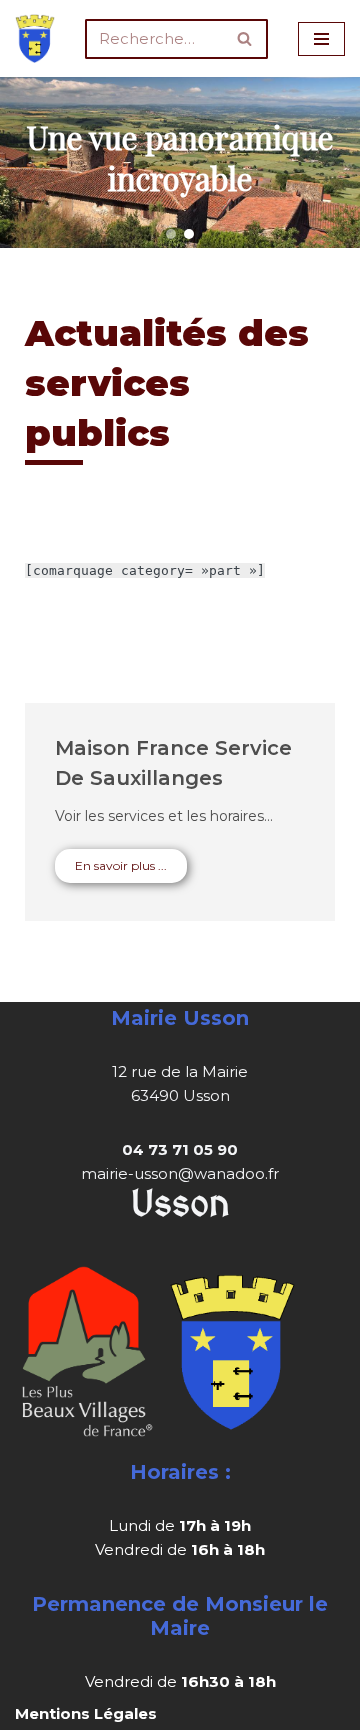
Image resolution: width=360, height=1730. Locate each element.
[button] (171, 234)
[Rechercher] (245, 39)
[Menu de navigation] (321, 39)
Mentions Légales (86, 1713)
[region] (180, 162)
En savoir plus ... (121, 865)
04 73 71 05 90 (180, 1149)
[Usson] (35, 38)
